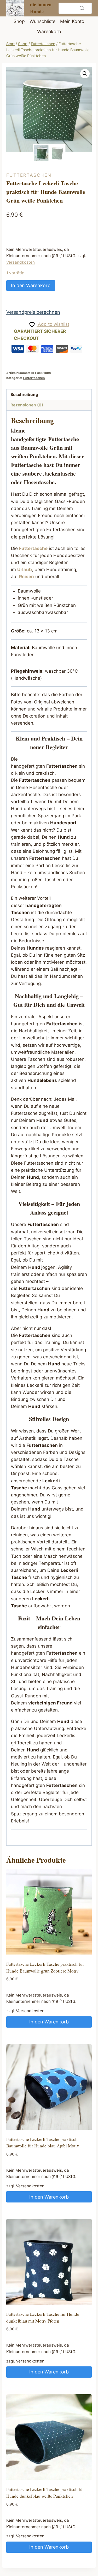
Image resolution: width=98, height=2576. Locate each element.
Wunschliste (42, 21)
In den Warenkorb (31, 285)
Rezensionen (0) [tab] (27, 405)
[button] (85, 74)
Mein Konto (72, 21)
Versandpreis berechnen (33, 312)
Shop (19, 21)
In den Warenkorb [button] (49, 2022)
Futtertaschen (29, 175)
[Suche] (82, 8)
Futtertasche (63, 439)
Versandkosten (21, 262)
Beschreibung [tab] (24, 395)
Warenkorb (49, 31)
